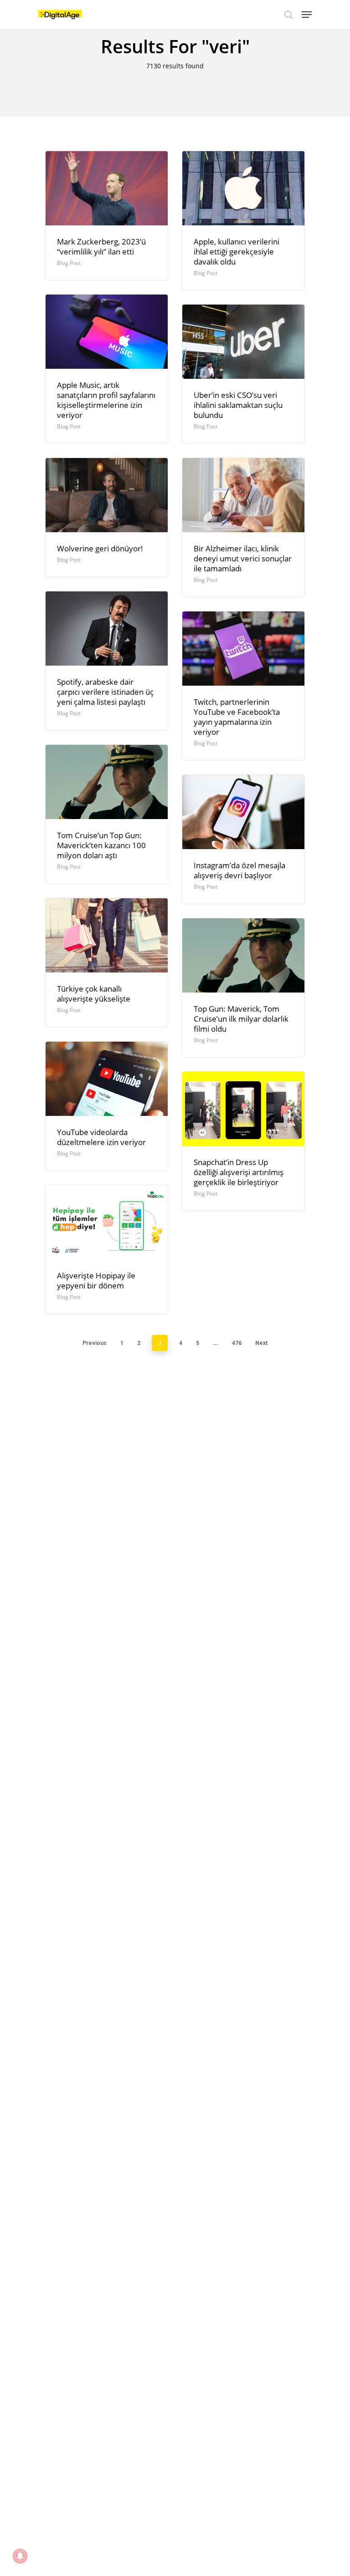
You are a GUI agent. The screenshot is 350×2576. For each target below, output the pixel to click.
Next (261, 1343)
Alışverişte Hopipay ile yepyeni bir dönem (96, 1280)
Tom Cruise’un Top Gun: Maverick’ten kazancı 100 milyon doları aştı (101, 845)
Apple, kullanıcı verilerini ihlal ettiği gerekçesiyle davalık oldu (237, 252)
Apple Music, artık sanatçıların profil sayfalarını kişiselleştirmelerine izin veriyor (106, 400)
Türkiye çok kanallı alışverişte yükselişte (94, 994)
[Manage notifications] (20, 2556)
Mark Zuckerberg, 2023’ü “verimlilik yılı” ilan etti (101, 247)
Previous (95, 1343)
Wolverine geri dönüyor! (100, 548)
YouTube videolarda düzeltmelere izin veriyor (101, 1137)
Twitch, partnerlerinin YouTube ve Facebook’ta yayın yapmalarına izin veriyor (237, 717)
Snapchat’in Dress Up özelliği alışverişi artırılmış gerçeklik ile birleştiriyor (239, 1172)
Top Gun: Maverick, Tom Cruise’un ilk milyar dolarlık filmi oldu (241, 1019)
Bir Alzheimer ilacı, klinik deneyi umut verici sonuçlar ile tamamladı (243, 558)
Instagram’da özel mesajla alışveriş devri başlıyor (239, 870)
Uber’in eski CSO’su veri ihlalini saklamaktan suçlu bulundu (238, 405)
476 (237, 1343)
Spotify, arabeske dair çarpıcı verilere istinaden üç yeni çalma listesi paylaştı (105, 692)
